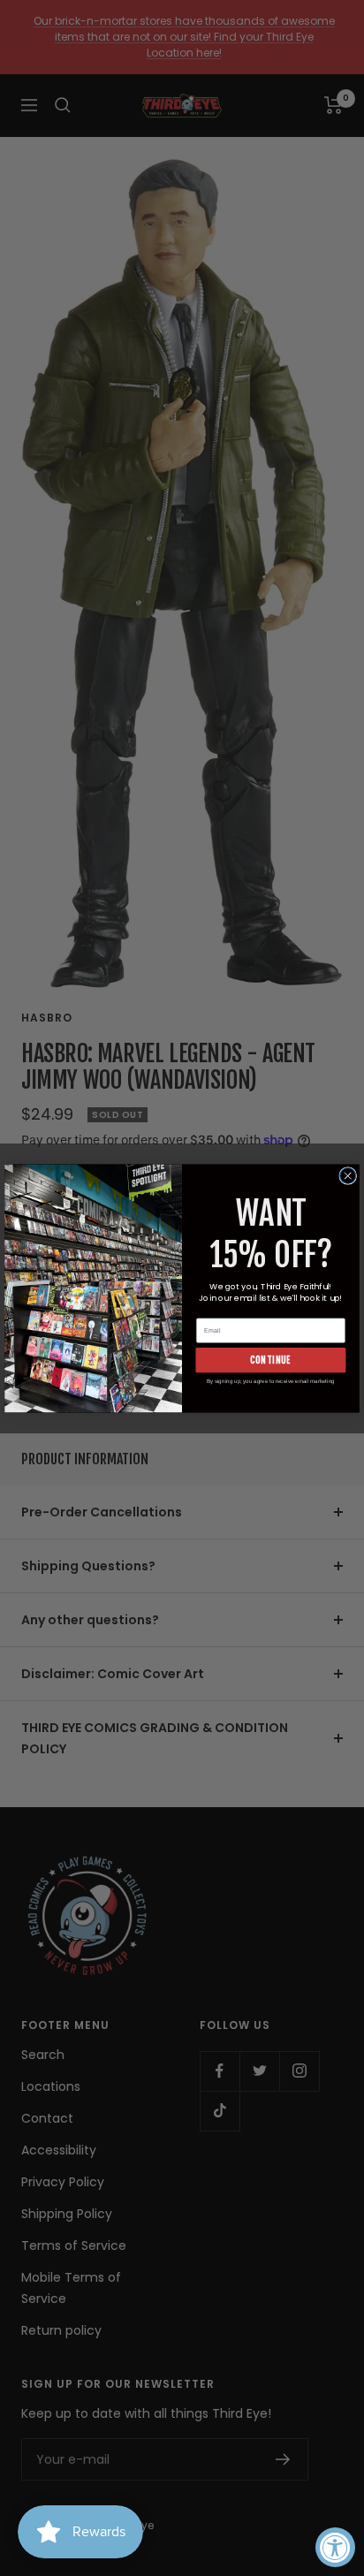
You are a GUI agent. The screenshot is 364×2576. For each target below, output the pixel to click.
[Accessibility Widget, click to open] (335, 2547)
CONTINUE (270, 1360)
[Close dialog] (348, 1175)
